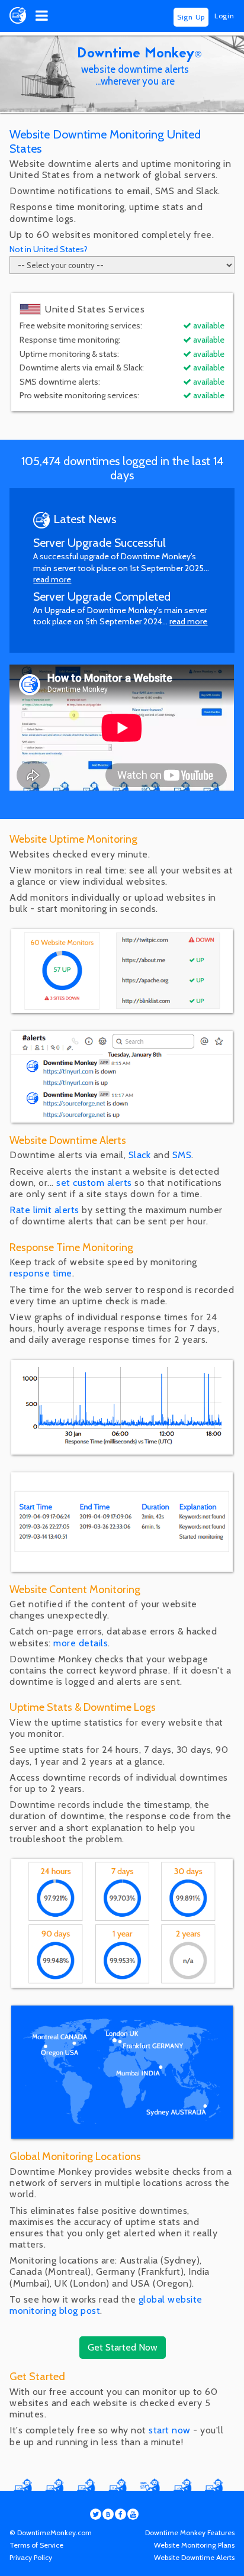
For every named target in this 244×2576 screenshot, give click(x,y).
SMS (182, 1155)
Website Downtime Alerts (194, 2557)
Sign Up (191, 17)
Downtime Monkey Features (190, 2533)
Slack (140, 1155)
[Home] (18, 20)
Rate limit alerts (44, 1210)
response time (41, 1273)
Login (224, 16)
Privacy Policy (31, 2557)
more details (81, 1643)
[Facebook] (121, 2514)
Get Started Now (123, 2347)
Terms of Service (36, 2545)
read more (52, 579)
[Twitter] (96, 2514)
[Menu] (42, 16)
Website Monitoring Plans (194, 2545)
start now (170, 2430)
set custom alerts (94, 1183)
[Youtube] (133, 2514)
